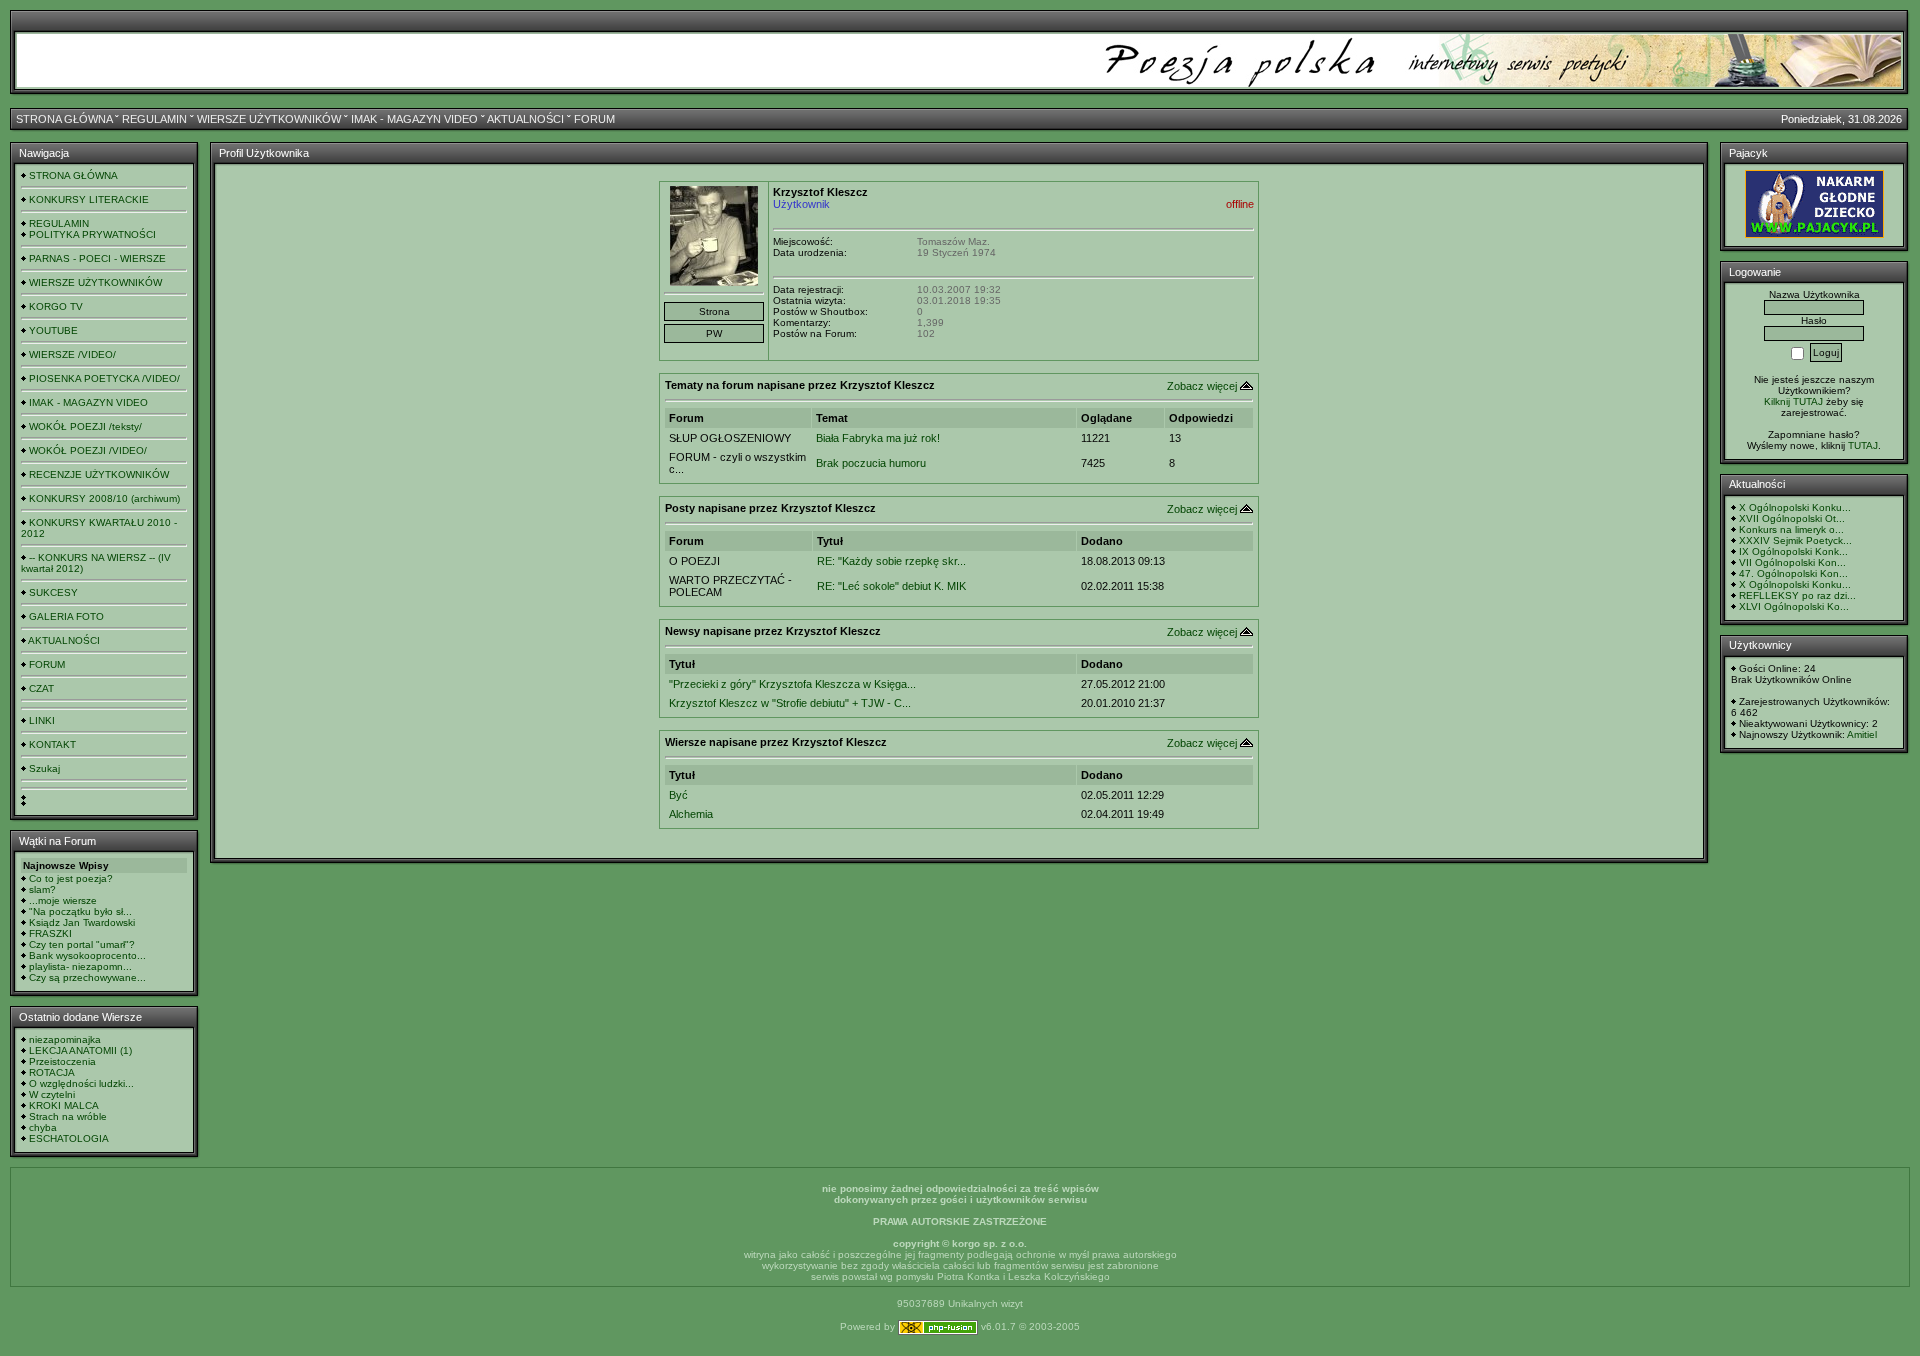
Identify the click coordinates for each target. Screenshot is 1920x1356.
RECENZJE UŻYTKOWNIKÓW (99, 474)
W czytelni (52, 1094)
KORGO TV (56, 306)
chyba (43, 1127)
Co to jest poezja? (71, 878)
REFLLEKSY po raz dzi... (1797, 595)
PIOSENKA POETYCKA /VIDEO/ (104, 378)
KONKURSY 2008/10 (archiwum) (104, 498)
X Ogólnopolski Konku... (1795, 507)
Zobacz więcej (1202, 386)
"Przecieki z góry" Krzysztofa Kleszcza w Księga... (792, 684)
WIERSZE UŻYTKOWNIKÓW (269, 119)
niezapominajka (65, 1039)
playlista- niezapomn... (80, 966)
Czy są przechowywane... (87, 977)
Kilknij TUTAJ (1793, 401)
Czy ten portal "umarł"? (82, 944)
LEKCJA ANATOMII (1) (80, 1050)
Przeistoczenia (62, 1061)
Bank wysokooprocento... (87, 955)
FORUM (594, 119)
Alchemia (691, 814)
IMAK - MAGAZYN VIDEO (414, 119)
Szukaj (44, 768)
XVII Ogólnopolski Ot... (1792, 518)
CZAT (41, 688)
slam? (42, 889)
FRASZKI (50, 933)
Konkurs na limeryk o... (1791, 529)
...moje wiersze (63, 900)
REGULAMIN (154, 119)
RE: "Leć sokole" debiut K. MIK (891, 586)
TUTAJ (1863, 445)
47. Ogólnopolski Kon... (1793, 573)
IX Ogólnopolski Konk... (1793, 551)
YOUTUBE (53, 330)
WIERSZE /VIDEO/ (72, 354)
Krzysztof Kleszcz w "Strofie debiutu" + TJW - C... (790, 703)
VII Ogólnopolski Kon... (1792, 562)
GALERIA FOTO (66, 616)
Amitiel (1862, 734)
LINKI (42, 720)
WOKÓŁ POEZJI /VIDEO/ (88, 450)
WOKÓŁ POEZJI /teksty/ (85, 426)
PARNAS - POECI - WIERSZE (97, 258)
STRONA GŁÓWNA (64, 119)
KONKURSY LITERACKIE (89, 199)
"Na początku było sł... (80, 911)
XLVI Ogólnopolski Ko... (1794, 606)
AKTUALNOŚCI (525, 119)
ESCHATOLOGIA (69, 1138)
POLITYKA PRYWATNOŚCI (92, 234)
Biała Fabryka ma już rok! (878, 438)
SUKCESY (53, 592)
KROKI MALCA (64, 1105)
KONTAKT (52, 744)
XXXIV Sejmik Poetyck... (1795, 540)
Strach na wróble (68, 1116)
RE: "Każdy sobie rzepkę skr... (891, 561)
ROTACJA (52, 1072)
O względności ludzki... (81, 1083)
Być (678, 795)
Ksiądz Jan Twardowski (82, 922)
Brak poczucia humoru (871, 463)
